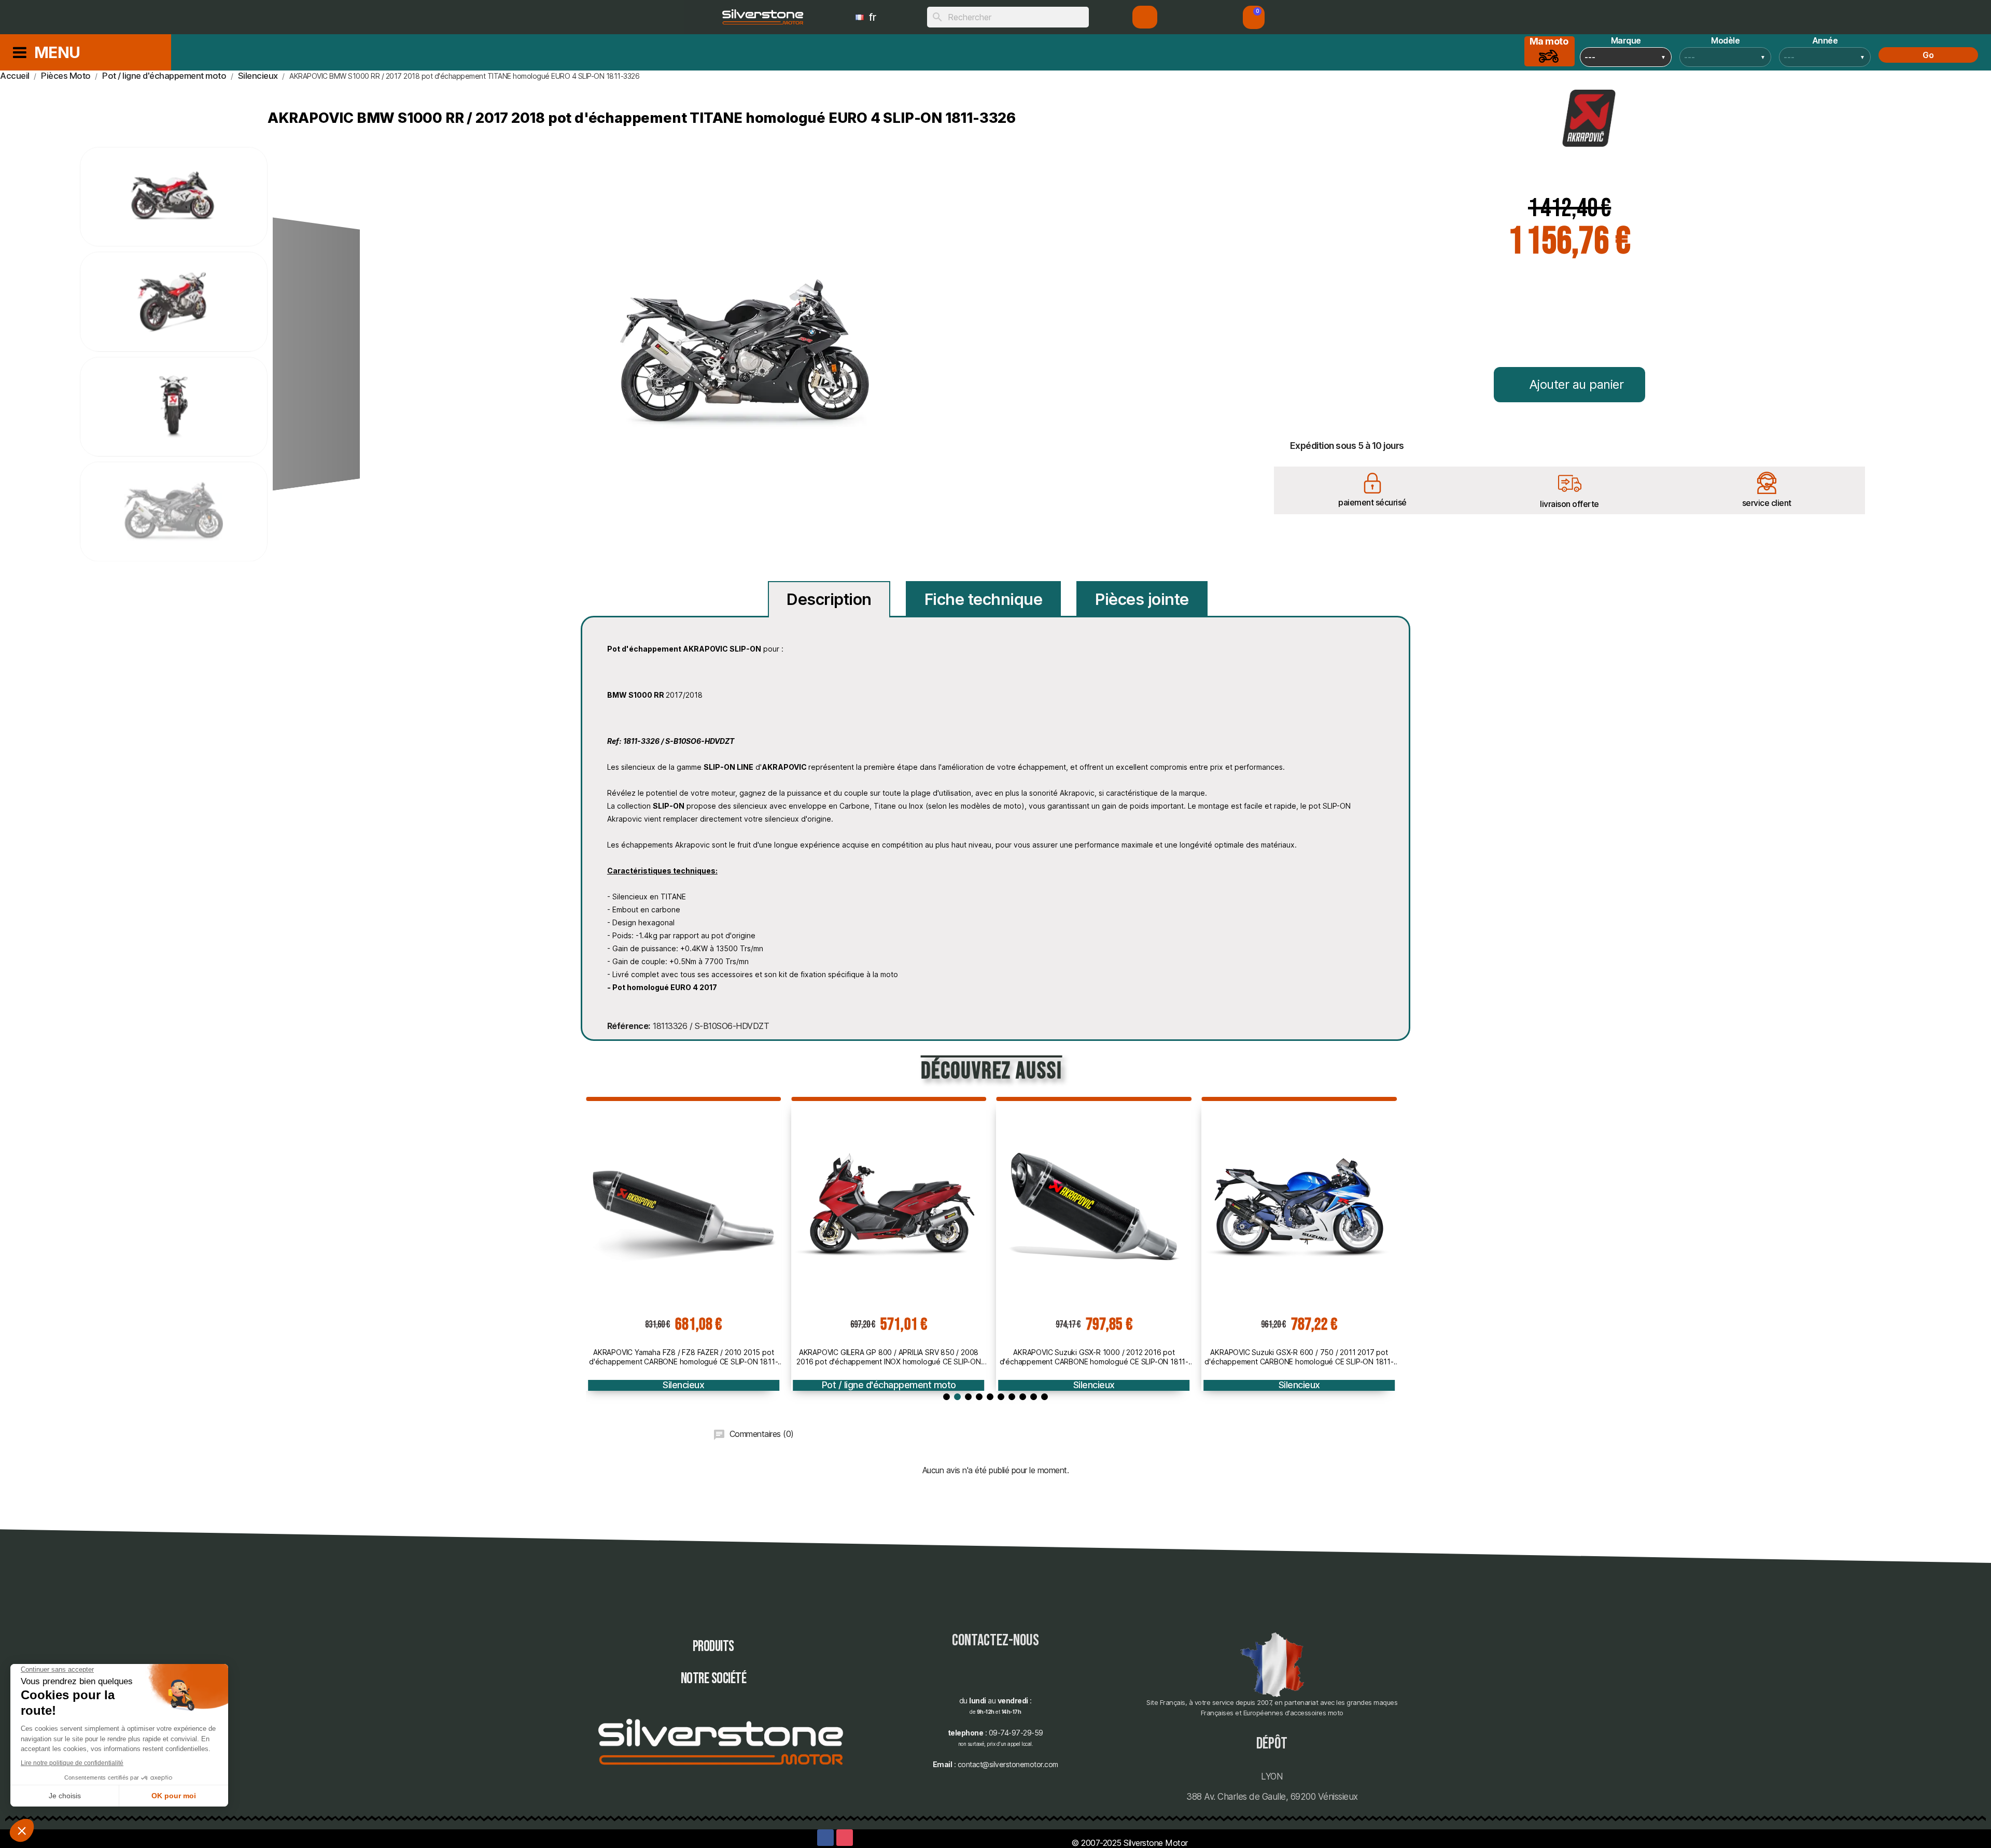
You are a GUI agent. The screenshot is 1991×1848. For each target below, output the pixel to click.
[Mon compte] (1145, 17)
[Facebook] (825, 1838)
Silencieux (683, 1385)
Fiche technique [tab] (984, 599)
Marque (1626, 40)
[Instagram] (845, 1838)
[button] (1254, 17)
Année (1825, 40)
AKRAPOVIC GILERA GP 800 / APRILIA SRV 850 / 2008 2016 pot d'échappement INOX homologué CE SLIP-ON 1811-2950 (888, 1357)
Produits (713, 1647)
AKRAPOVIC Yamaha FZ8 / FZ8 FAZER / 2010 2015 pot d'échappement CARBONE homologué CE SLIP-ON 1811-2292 (683, 1357)
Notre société (714, 1679)
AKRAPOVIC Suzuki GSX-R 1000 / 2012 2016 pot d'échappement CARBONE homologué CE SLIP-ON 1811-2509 (1094, 1357)
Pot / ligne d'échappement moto (889, 1385)
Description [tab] (829, 599)
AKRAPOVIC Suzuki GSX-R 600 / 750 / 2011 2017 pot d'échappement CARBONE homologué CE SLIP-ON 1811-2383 (1299, 1357)
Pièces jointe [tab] (1142, 599)
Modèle (1725, 40)
